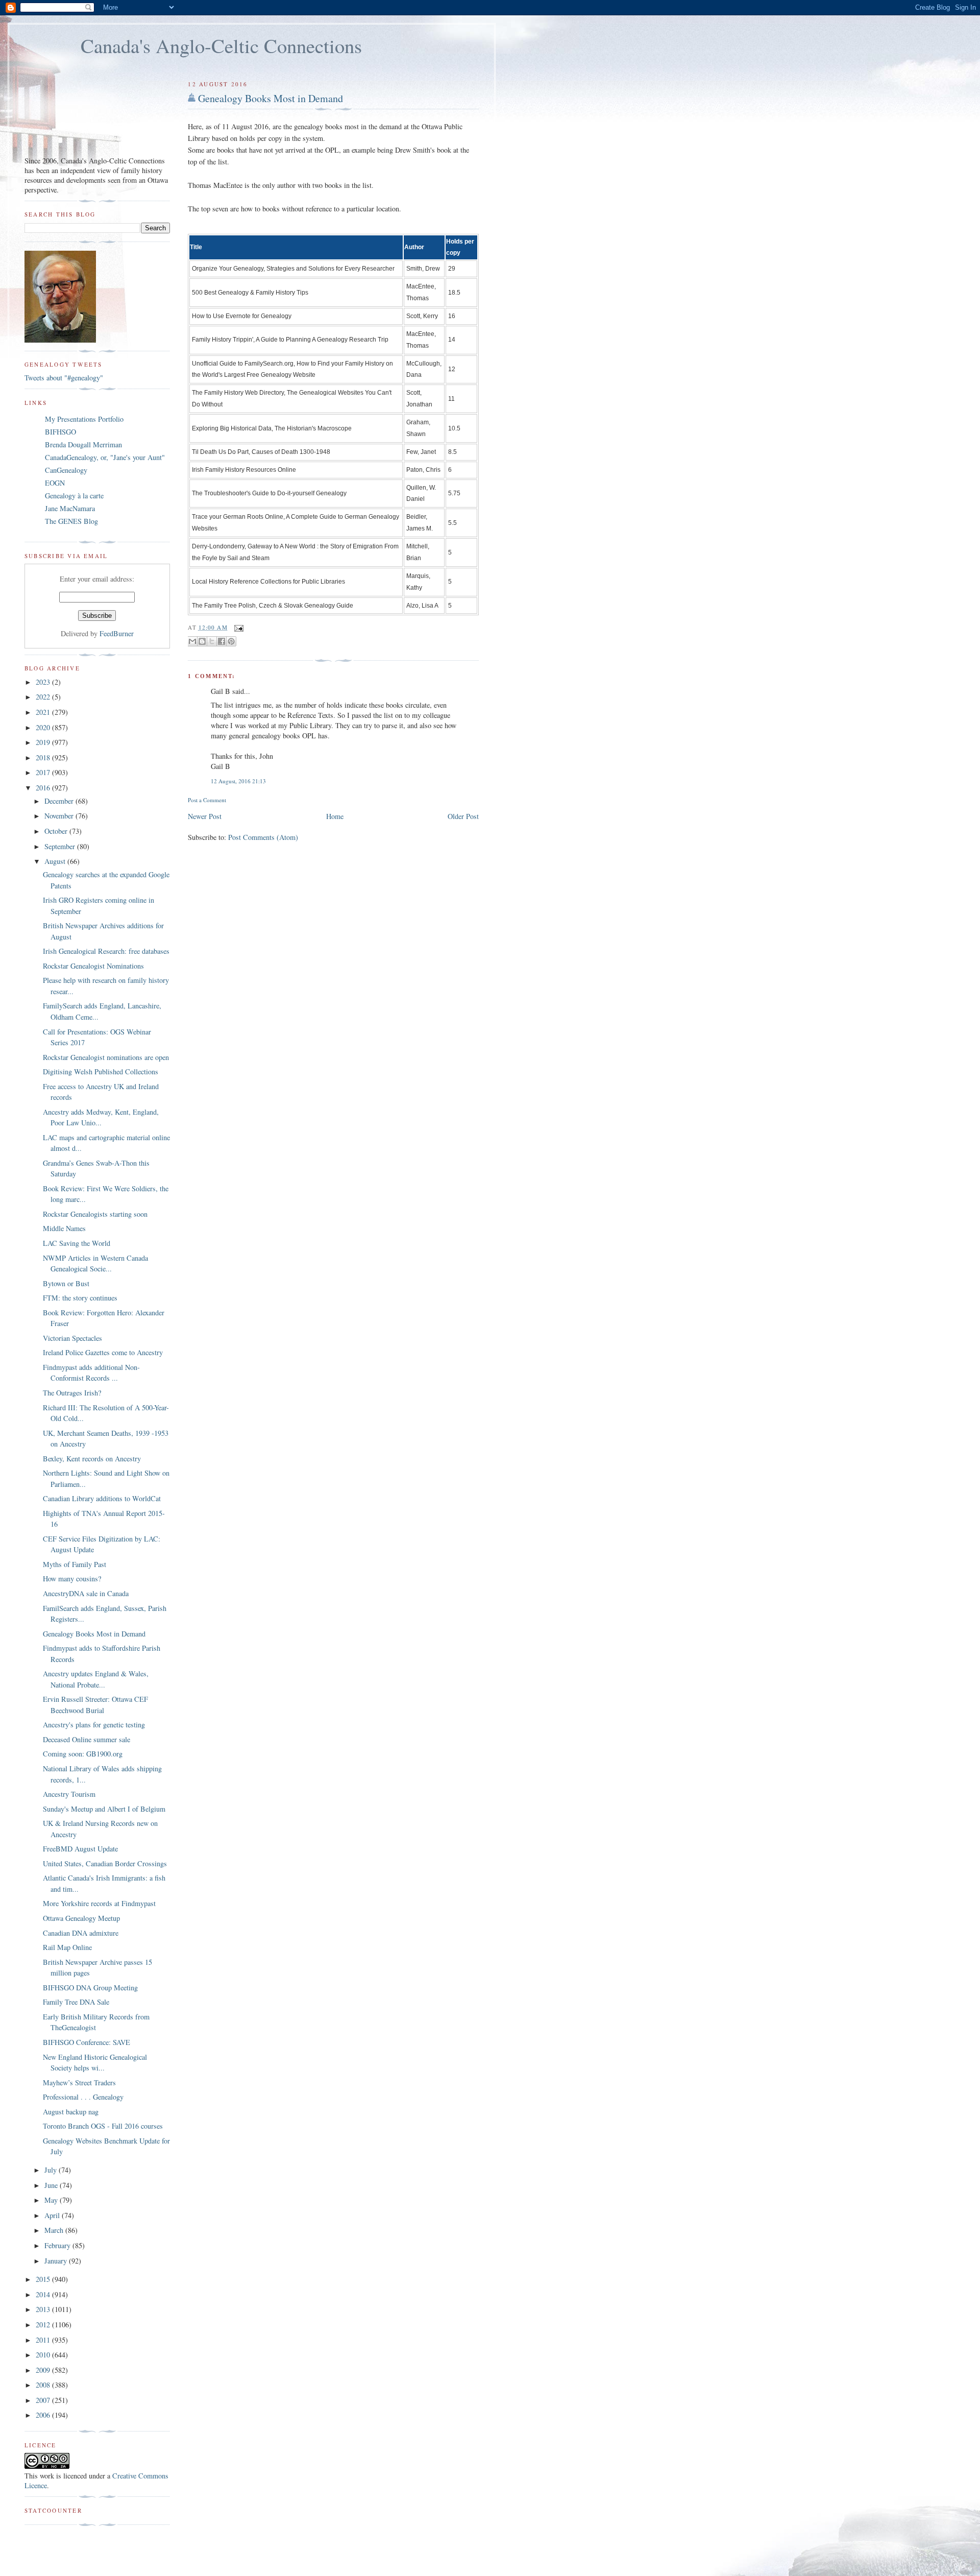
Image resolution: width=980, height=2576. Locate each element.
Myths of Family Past (75, 1564)
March (55, 2230)
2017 (44, 772)
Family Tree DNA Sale (76, 2002)
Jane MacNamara (70, 508)
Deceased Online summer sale (87, 1739)
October (57, 831)
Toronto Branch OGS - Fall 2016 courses (103, 2126)
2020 (44, 727)
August (56, 861)
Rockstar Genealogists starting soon (95, 1214)
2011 (44, 2340)
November (60, 816)
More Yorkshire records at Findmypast (99, 1903)
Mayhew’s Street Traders (79, 2083)
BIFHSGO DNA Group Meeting (90, 1988)
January (57, 2261)
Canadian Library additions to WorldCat (102, 1498)
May (52, 2200)
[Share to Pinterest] (231, 641)
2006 (44, 2415)
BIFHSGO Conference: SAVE (87, 2042)
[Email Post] (238, 627)
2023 (44, 682)
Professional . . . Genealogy (83, 2097)
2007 (44, 2400)
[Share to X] (212, 641)
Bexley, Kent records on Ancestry (92, 1459)
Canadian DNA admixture (81, 1933)
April (53, 2215)
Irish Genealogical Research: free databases (106, 951)
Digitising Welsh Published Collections (101, 1072)
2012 (44, 2325)
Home (335, 816)
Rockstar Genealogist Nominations (93, 966)
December (60, 801)
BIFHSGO (60, 432)
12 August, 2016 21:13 (238, 781)
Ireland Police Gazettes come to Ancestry (103, 1352)
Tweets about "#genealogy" (64, 378)
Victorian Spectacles (72, 1338)
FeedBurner (117, 633)
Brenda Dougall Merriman (83, 444)
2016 (44, 788)
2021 (44, 712)
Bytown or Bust (66, 1283)
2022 (44, 697)
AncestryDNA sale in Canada (86, 1593)
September (61, 846)
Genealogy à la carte (74, 496)
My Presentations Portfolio (84, 419)
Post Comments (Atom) (263, 837)
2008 (44, 2385)
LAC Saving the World (77, 1243)
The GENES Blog (71, 521)
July (52, 2170)
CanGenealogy (66, 470)
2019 (44, 742)
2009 (44, 2370)
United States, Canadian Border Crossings (105, 1863)
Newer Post (205, 816)
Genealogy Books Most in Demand (271, 98)
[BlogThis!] (202, 641)
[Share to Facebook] (222, 641)
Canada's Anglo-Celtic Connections (221, 45)
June (52, 2185)
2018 (44, 757)
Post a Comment (207, 800)
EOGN (55, 483)
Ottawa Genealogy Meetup (81, 1918)
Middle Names (64, 1228)
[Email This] (192, 641)
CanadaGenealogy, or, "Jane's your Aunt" (105, 457)
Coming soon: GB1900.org (83, 1754)
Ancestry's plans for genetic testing (94, 1725)
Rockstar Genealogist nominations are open (106, 1057)
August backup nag (71, 2112)
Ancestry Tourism (69, 1794)
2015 (44, 2279)
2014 (44, 2294)
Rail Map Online (67, 1947)
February (58, 2245)
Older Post (463, 816)
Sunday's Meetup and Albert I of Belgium (104, 1809)
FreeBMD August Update (80, 1849)
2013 (44, 2309)
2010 (44, 2355)
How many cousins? (72, 1579)
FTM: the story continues (80, 1298)
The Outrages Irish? (72, 1393)
